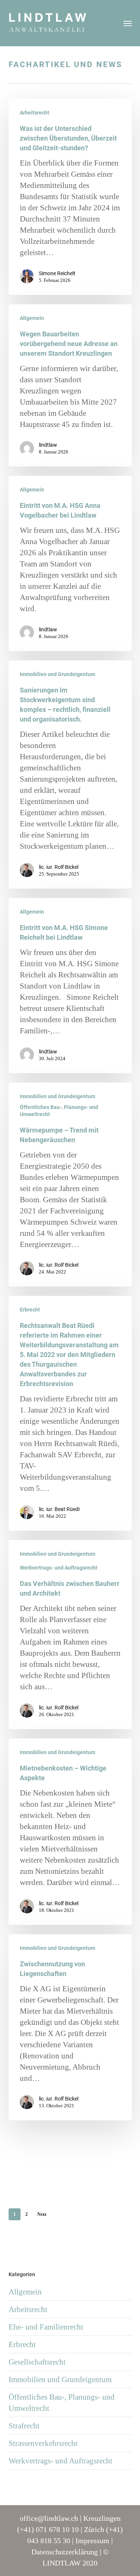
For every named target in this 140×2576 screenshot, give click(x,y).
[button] (128, 23)
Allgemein (32, 318)
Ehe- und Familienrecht (46, 2327)
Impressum (92, 2541)
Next (42, 2214)
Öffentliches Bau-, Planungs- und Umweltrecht (59, 1111)
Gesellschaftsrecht (37, 2362)
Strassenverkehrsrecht (43, 2443)
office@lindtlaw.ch (49, 2518)
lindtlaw (48, 445)
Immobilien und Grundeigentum (57, 674)
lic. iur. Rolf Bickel (59, 867)
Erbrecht (30, 1310)
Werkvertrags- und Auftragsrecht (59, 1568)
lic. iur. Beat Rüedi (59, 1509)
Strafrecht (24, 2426)
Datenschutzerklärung (65, 2552)
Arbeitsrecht (35, 113)
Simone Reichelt (57, 273)
